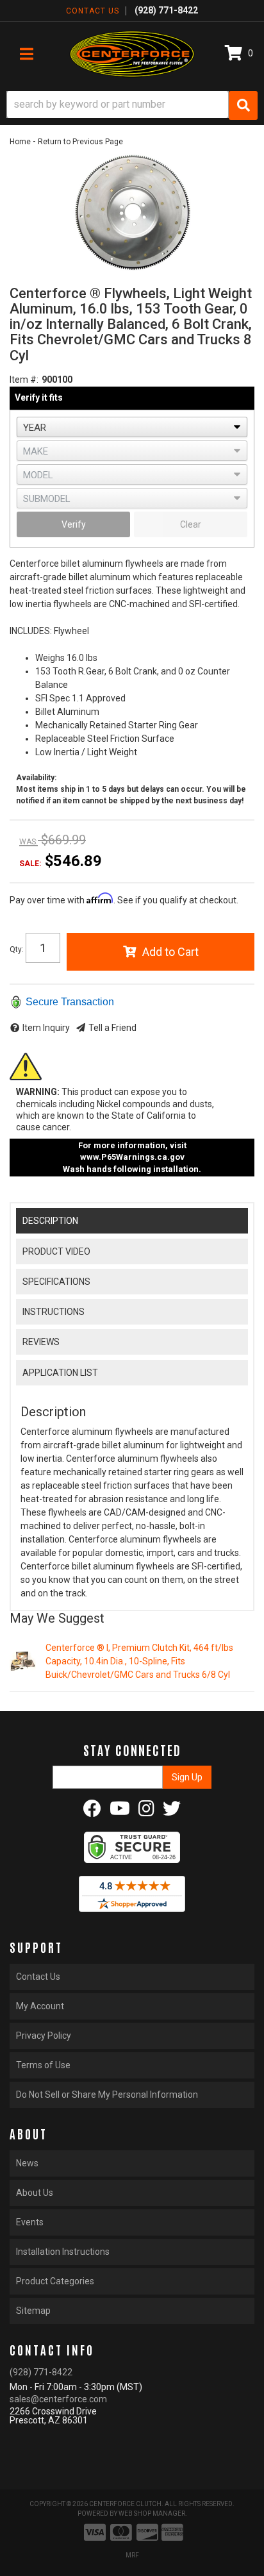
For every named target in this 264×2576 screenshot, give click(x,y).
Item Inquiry (46, 1028)
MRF (132, 2555)
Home (20, 142)
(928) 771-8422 (41, 2372)
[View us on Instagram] (146, 1812)
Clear (191, 524)
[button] (132, 105)
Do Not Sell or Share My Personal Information (107, 2095)
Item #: (24, 380)
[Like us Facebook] (92, 1812)
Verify (74, 524)
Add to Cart (170, 952)
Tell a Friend (112, 1028)
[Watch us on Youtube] (120, 1812)
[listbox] (132, 427)
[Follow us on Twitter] (172, 1812)
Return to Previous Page (80, 142)
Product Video (56, 1251)
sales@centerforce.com (58, 2399)
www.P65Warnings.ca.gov (132, 1157)
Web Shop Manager (152, 2513)
